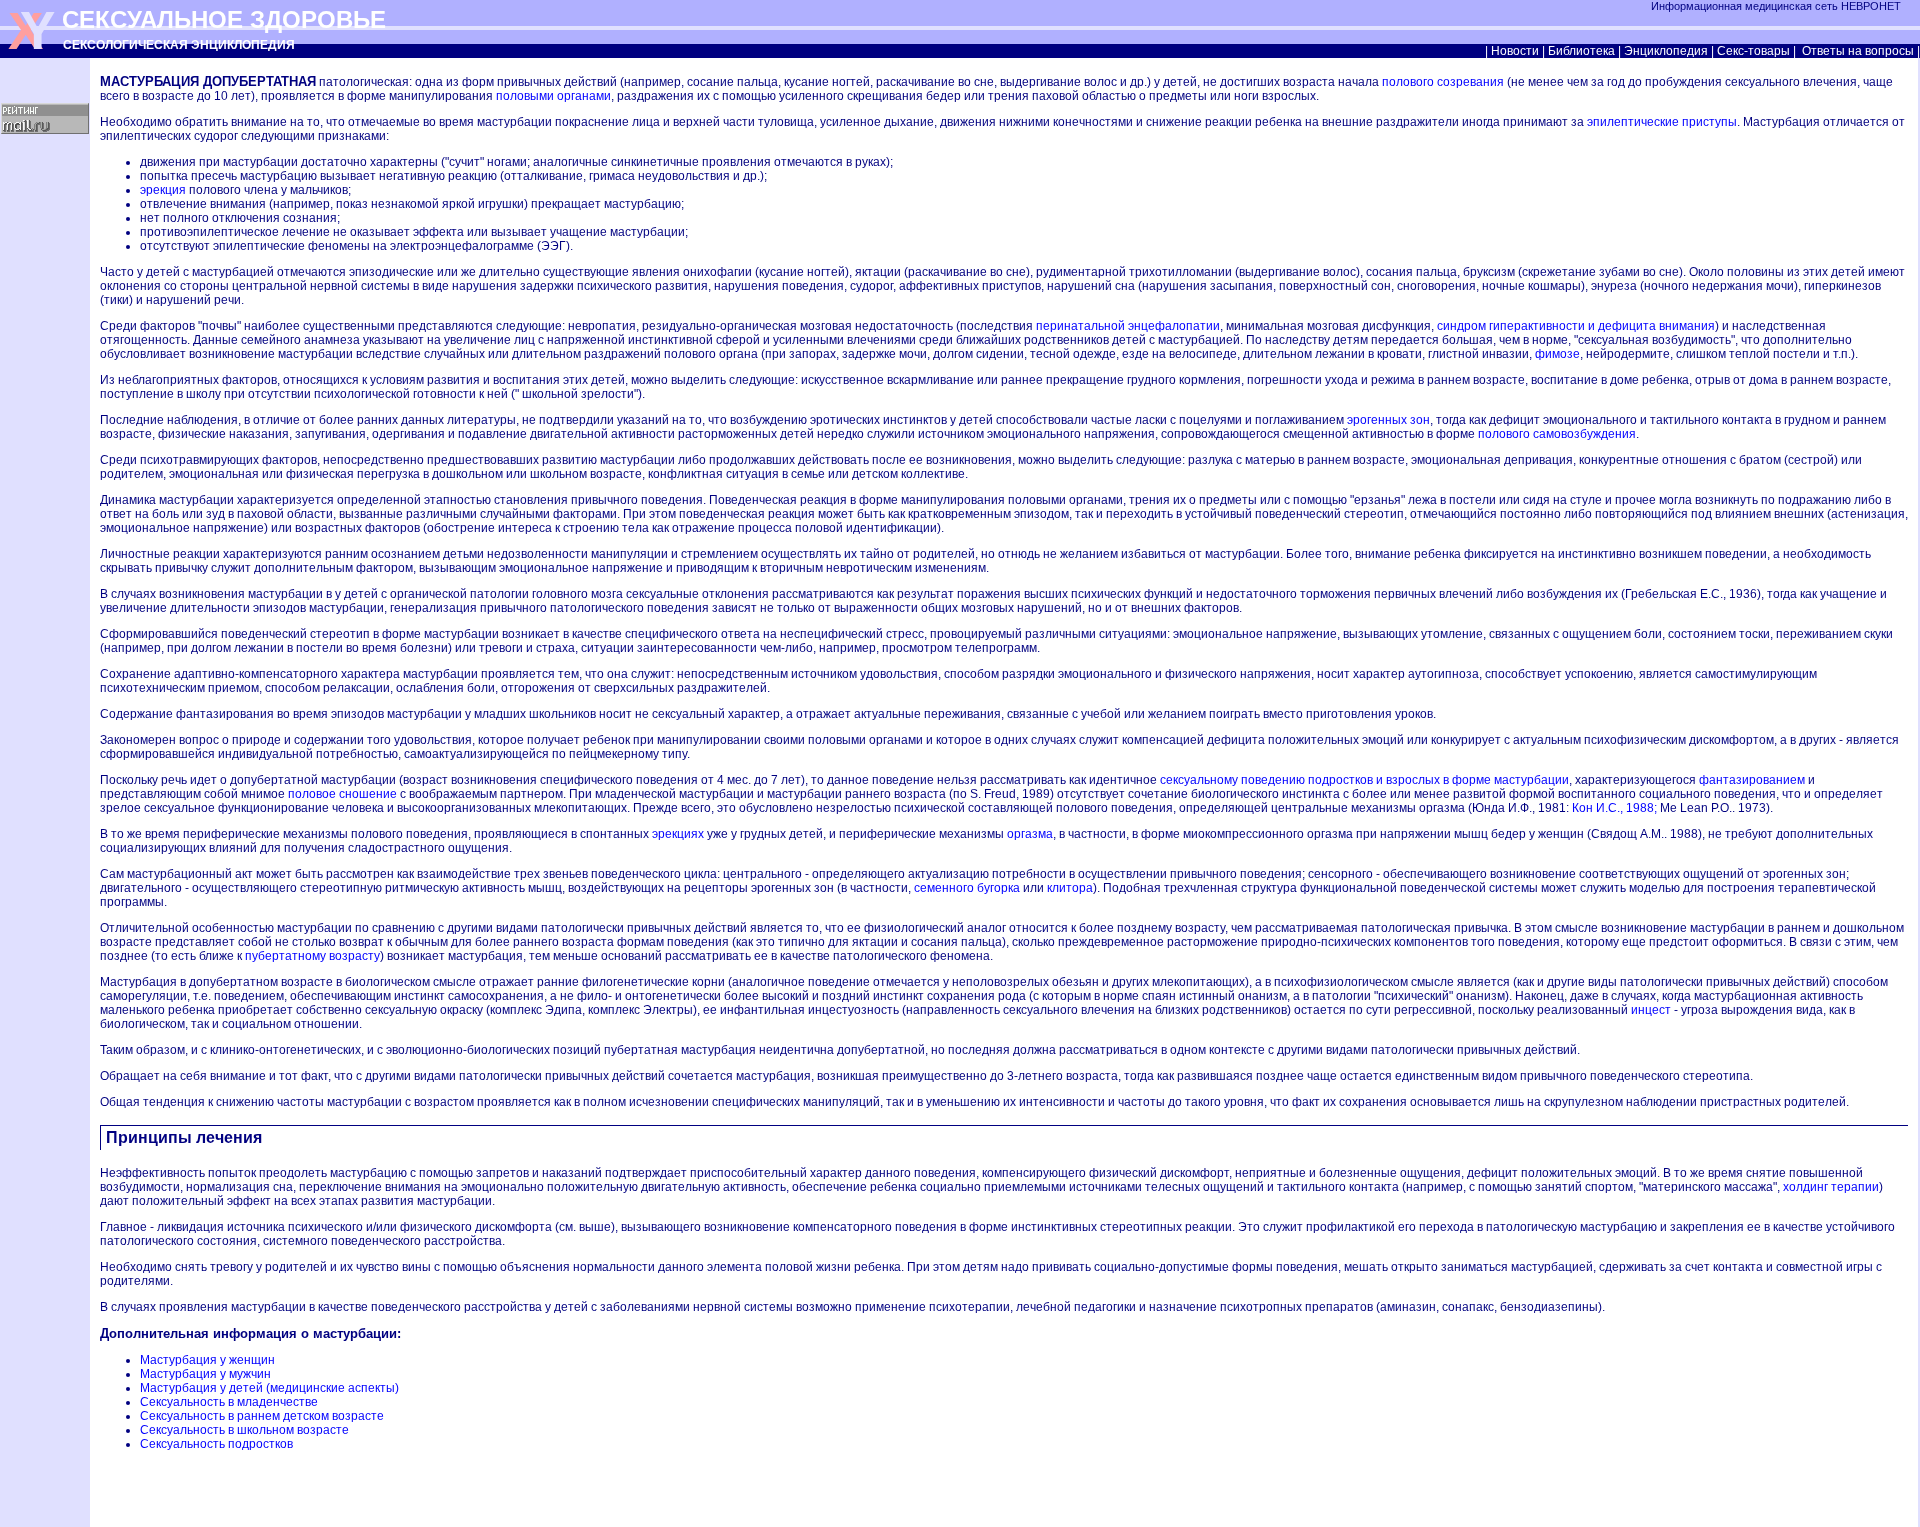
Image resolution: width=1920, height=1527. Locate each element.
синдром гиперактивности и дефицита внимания (1576, 326)
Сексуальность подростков (216, 1444)
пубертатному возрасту (312, 956)
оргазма (1030, 834)
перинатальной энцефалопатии (1128, 326)
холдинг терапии (1831, 1187)
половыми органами (553, 96)
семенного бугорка (967, 888)
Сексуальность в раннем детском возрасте (262, 1416)
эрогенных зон (1388, 420)
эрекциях (678, 834)
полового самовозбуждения (1557, 434)
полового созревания (1443, 82)
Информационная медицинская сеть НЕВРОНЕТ (1777, 6)
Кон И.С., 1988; (1614, 808)
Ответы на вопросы (1858, 51)
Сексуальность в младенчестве (229, 1402)
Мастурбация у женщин (207, 1360)
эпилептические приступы (1662, 122)
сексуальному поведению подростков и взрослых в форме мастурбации (1364, 780)
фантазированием (1752, 780)
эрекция (163, 190)
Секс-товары (1753, 51)
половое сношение (342, 794)
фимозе (1557, 354)
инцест (1651, 1010)
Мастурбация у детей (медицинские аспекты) (269, 1388)
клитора (1070, 888)
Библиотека (1581, 51)
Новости (1515, 51)
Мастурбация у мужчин (205, 1374)
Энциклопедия (1666, 51)
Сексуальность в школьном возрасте (244, 1430)
